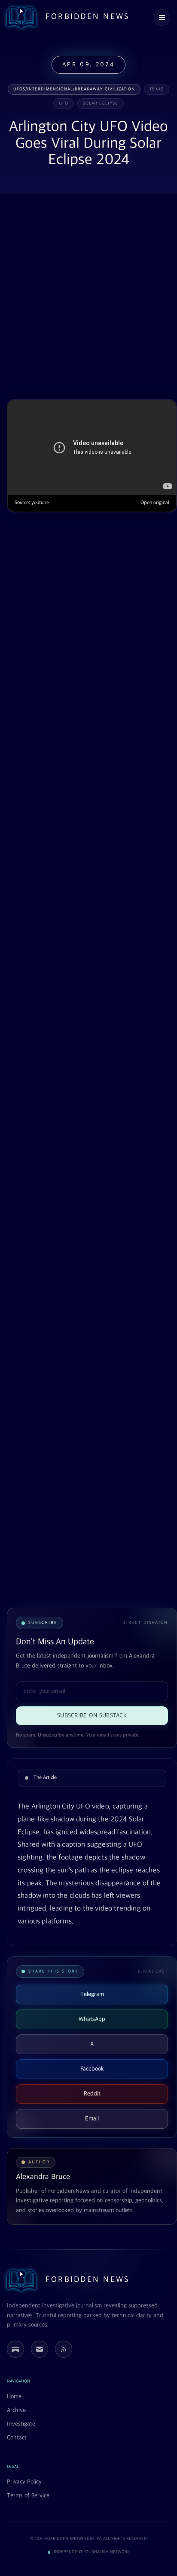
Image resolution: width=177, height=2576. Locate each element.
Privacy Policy (24, 2482)
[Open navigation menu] (162, 18)
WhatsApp (92, 2019)
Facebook (92, 2069)
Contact (17, 2438)
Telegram (92, 1994)
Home (14, 2397)
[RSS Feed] (64, 2349)
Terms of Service (28, 2496)
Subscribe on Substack (92, 1716)
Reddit (92, 2094)
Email (92, 2119)
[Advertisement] (88, 297)
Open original (155, 503)
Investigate (21, 2424)
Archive (16, 2410)
